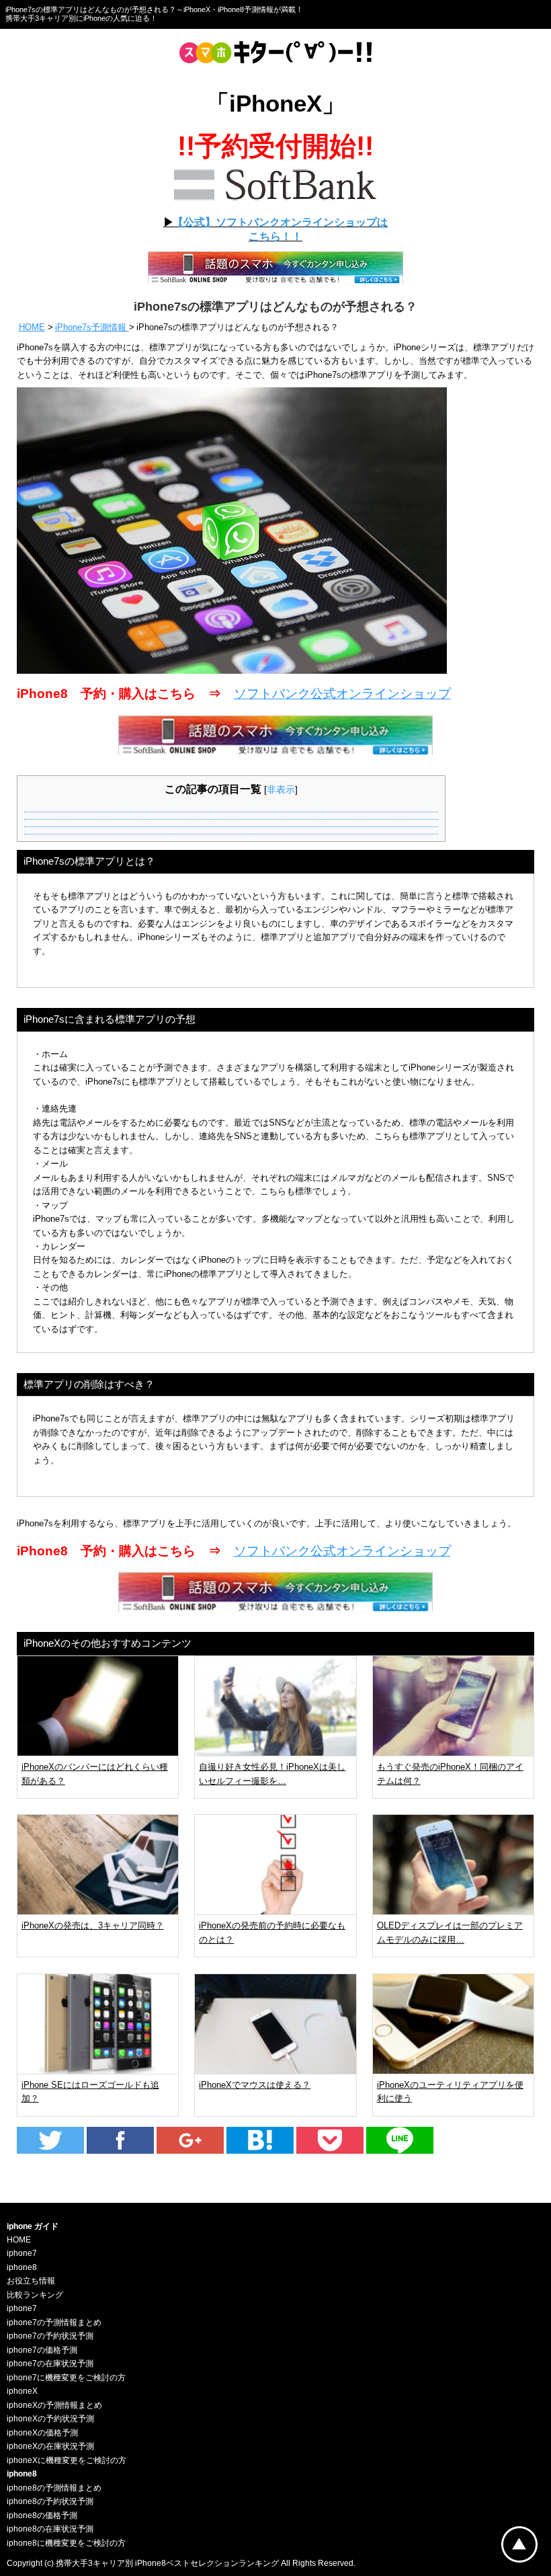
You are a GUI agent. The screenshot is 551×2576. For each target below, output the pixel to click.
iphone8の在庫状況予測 (50, 2529)
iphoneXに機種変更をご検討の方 (67, 2460)
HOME (32, 327)
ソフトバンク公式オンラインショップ (342, 694)
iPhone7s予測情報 (92, 327)
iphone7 (22, 2253)
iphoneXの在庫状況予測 (50, 2446)
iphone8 (22, 2267)
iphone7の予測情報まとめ (54, 2323)
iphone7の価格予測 (42, 2350)
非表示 (281, 789)
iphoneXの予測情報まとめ (54, 2405)
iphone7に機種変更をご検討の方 (66, 2378)
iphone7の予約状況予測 (50, 2336)
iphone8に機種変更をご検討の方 (66, 2543)
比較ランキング (35, 2295)
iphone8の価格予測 (42, 2515)
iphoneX (22, 2391)
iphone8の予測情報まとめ (54, 2488)
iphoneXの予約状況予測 (50, 2419)
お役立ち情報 (31, 2281)
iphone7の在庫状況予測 (50, 2364)
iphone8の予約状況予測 (50, 2501)
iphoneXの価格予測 (42, 2433)
